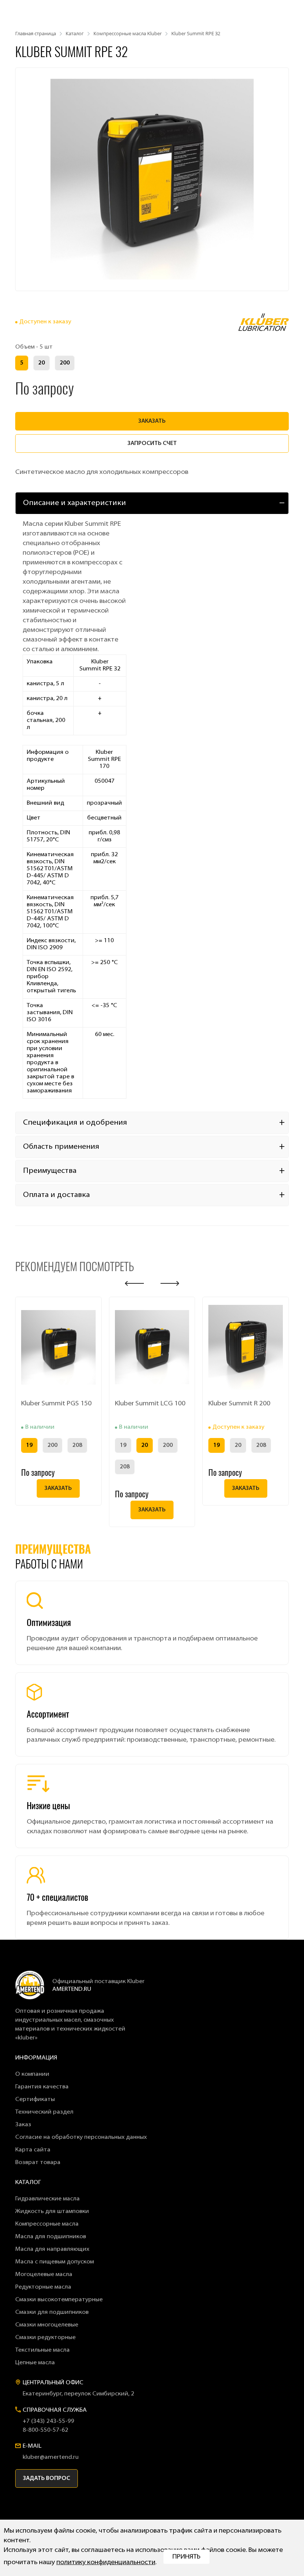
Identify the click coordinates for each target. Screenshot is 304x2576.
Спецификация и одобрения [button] (75, 1123)
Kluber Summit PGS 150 (56, 1404)
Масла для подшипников (51, 2237)
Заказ (23, 2125)
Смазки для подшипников (52, 2312)
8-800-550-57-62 (45, 2430)
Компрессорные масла (47, 2224)
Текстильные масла (42, 2350)
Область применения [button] (61, 1147)
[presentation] (134, 1284)
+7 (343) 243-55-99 (48, 2421)
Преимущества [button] (50, 1171)
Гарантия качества (42, 2087)
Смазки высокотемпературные (59, 2300)
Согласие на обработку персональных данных (81, 2137)
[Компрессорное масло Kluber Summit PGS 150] (58, 1347)
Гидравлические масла (47, 2199)
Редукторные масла (43, 2287)
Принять (186, 2557)
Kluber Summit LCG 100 (150, 1404)
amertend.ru (72, 1989)
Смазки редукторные (45, 2338)
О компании (32, 2074)
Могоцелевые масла (44, 2275)
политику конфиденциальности (106, 2563)
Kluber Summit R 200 (239, 1404)
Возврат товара (38, 2163)
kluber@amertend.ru (51, 2457)
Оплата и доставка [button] (56, 1195)
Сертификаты (35, 2100)
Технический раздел (44, 2112)
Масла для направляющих (52, 2249)
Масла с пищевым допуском (54, 2262)
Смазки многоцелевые (47, 2325)
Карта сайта (33, 2150)
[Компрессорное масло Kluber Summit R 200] (246, 1347)
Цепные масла (35, 2363)
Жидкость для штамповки (52, 2211)
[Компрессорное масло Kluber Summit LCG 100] (152, 1347)
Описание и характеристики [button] (75, 503)
